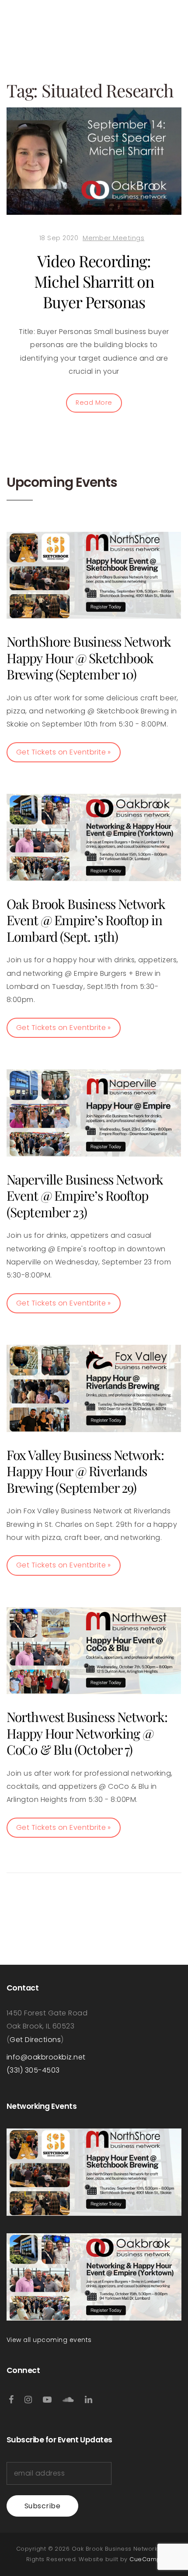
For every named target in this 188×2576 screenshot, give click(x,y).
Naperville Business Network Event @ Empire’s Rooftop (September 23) (85, 1196)
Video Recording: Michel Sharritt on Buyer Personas (94, 281)
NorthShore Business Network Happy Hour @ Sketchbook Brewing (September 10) (89, 658)
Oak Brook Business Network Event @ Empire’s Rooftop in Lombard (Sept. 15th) (86, 920)
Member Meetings (113, 238)
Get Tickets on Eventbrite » (64, 752)
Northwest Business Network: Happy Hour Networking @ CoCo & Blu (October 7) (87, 1733)
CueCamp (145, 2559)
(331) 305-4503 (33, 2070)
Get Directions (35, 2040)
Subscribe (42, 2506)
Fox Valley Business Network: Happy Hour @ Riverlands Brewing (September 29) (85, 1471)
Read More (94, 403)
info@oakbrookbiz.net (46, 2057)
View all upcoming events (49, 2340)
